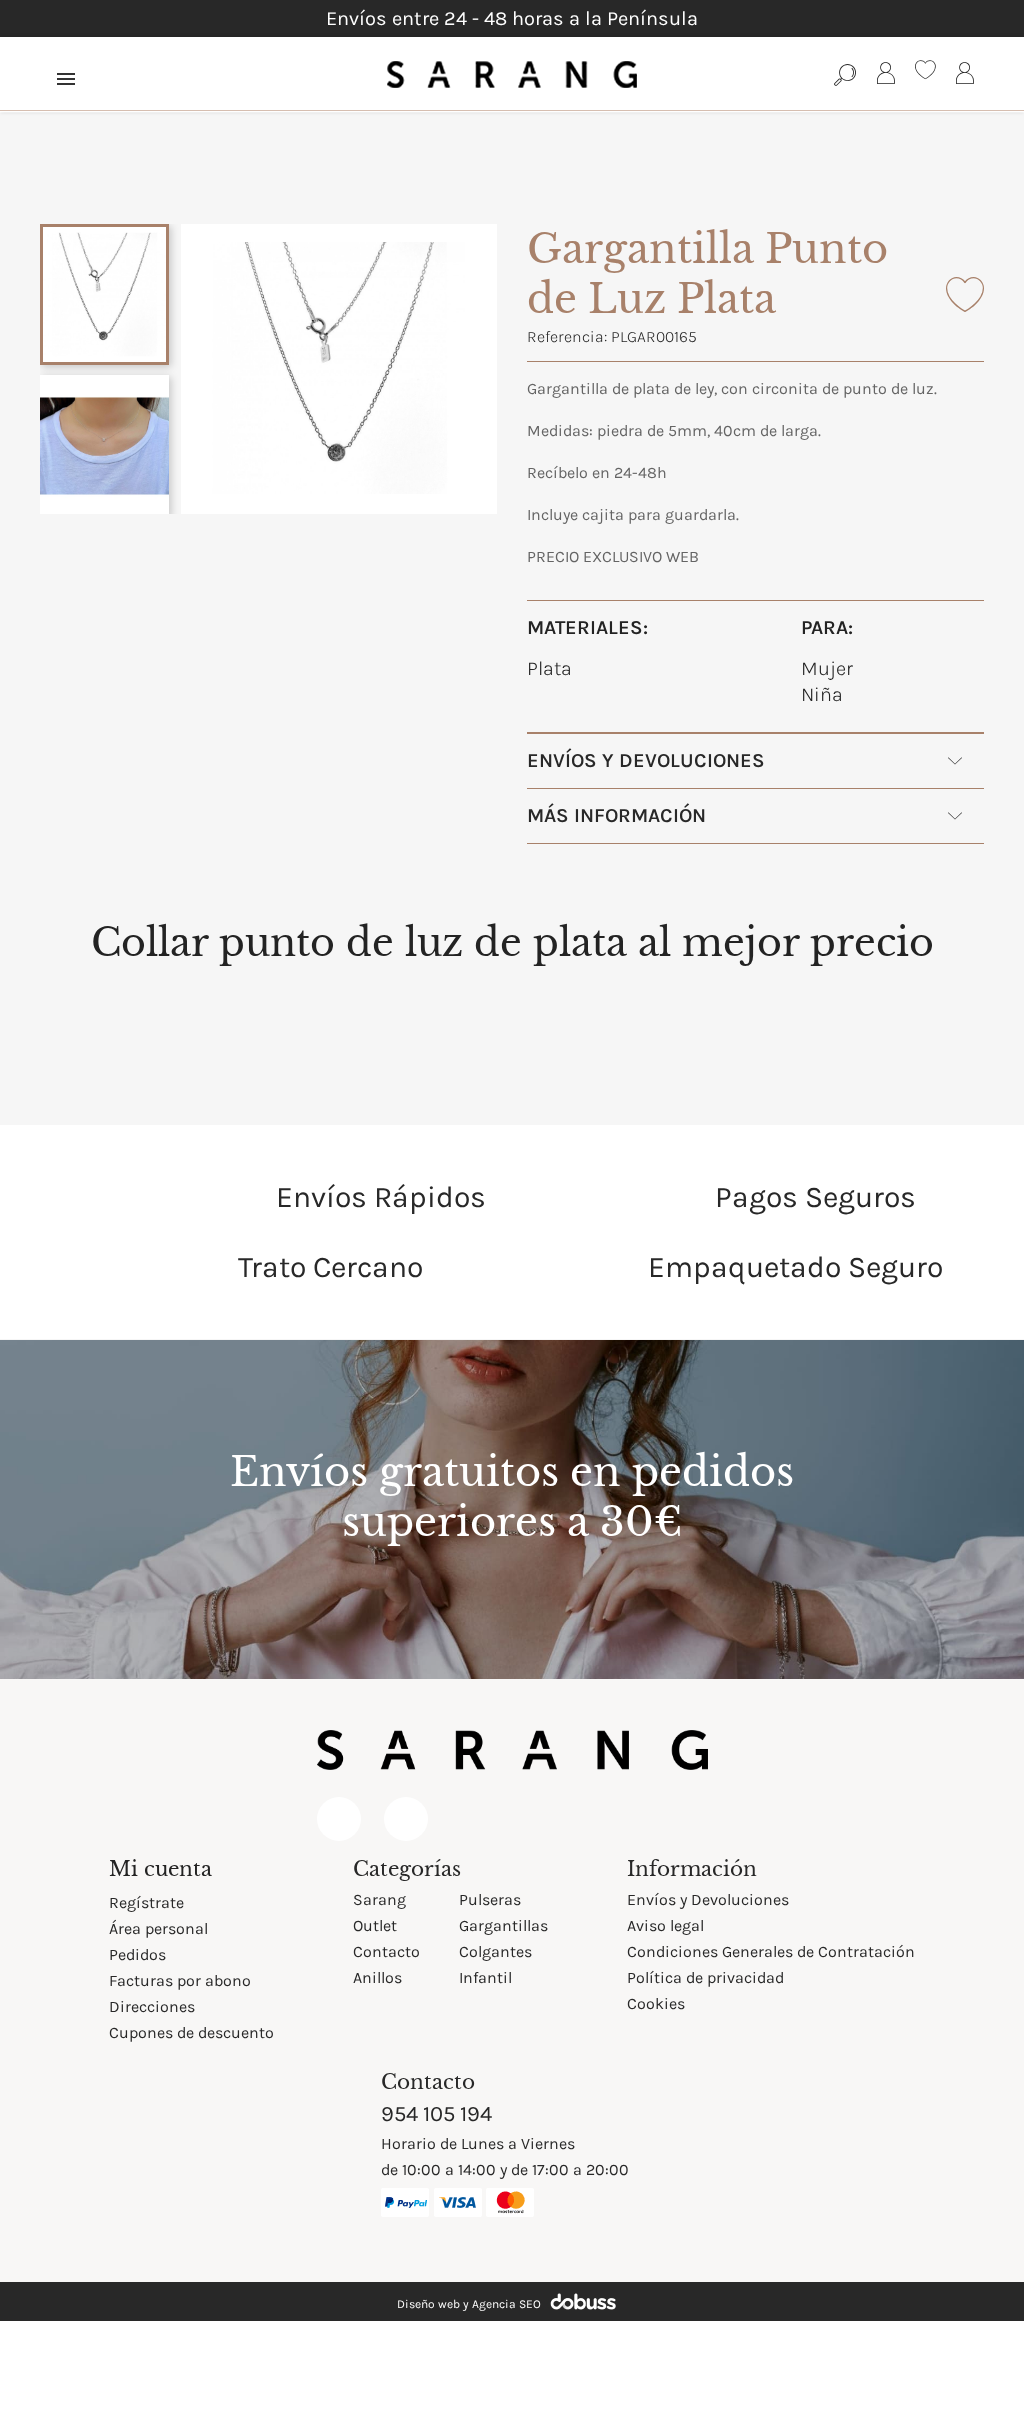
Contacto (386, 1951)
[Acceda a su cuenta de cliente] (886, 76)
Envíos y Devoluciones (708, 1899)
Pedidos (137, 1954)
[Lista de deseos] (925, 72)
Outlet (375, 1925)
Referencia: (567, 336)
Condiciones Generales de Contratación (771, 1951)
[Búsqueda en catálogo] (845, 74)
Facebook (339, 1819)
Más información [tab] (616, 815)
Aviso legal (665, 1925)
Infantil (485, 1977)
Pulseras (490, 1899)
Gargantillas (503, 1925)
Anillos (377, 1977)
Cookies (656, 2003)
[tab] (512, 951)
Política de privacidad (705, 1977)
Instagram (406, 1819)
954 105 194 (436, 2114)
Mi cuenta (160, 1869)
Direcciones (152, 2006)
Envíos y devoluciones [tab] (646, 760)
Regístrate (146, 1902)
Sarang (379, 1899)
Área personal (158, 1928)
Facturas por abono (180, 1980)
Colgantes (495, 1951)
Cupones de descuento (191, 2032)
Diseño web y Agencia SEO (469, 2304)
